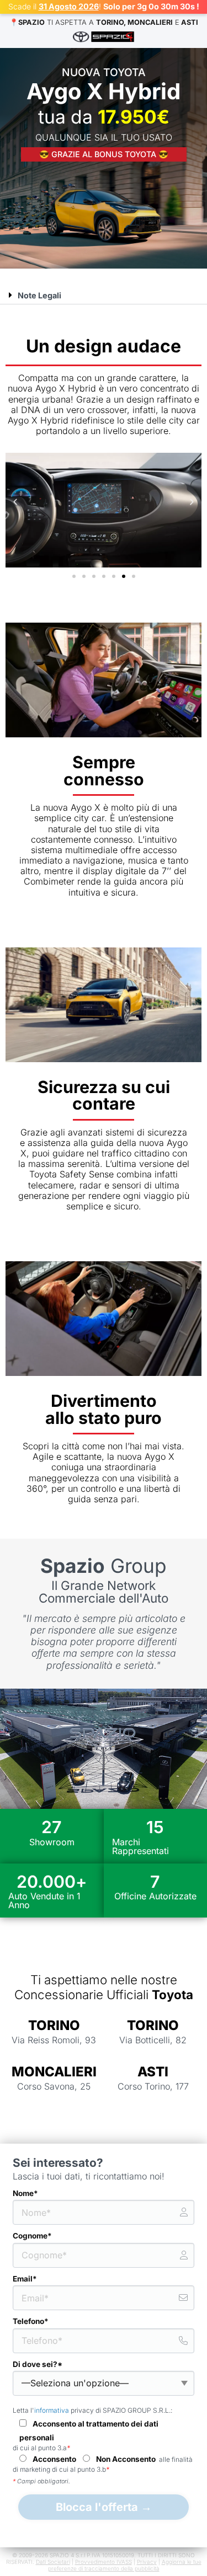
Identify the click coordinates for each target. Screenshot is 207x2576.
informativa (52, 2410)
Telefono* (31, 2321)
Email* (25, 2279)
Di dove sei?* (38, 2364)
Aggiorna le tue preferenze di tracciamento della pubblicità (125, 2565)
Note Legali (39, 295)
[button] (104, 295)
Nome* (25, 2193)
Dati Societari (53, 2562)
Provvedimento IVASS (104, 2562)
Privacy (147, 2562)
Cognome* (32, 2236)
